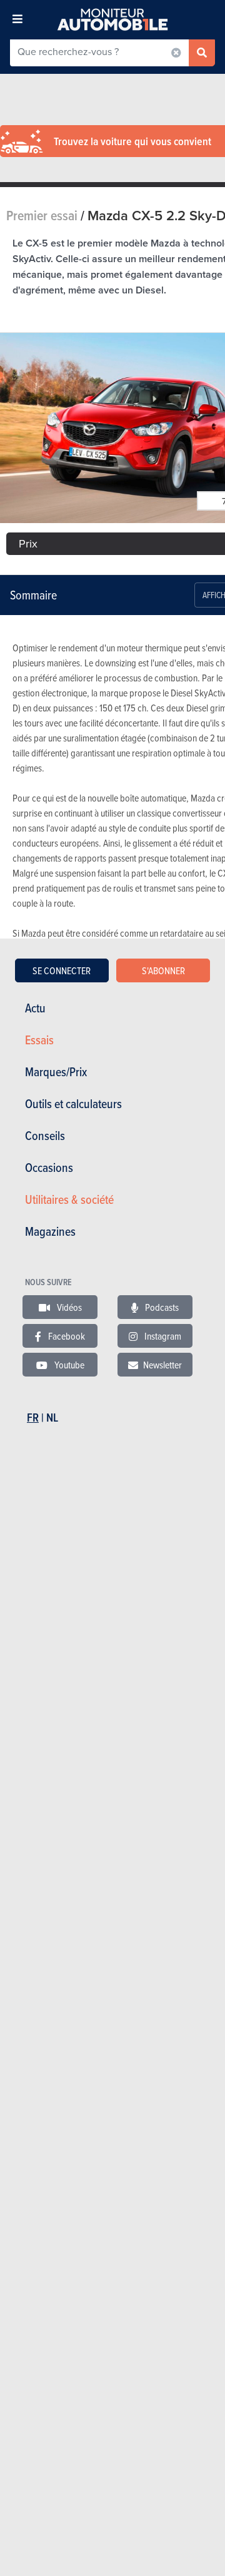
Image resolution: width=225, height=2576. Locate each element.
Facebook (66, 1336)
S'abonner (163, 970)
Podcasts (161, 1307)
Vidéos (68, 1307)
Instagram (162, 1336)
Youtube (68, 1365)
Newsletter (162, 1365)
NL (52, 1418)
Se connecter (62, 970)
